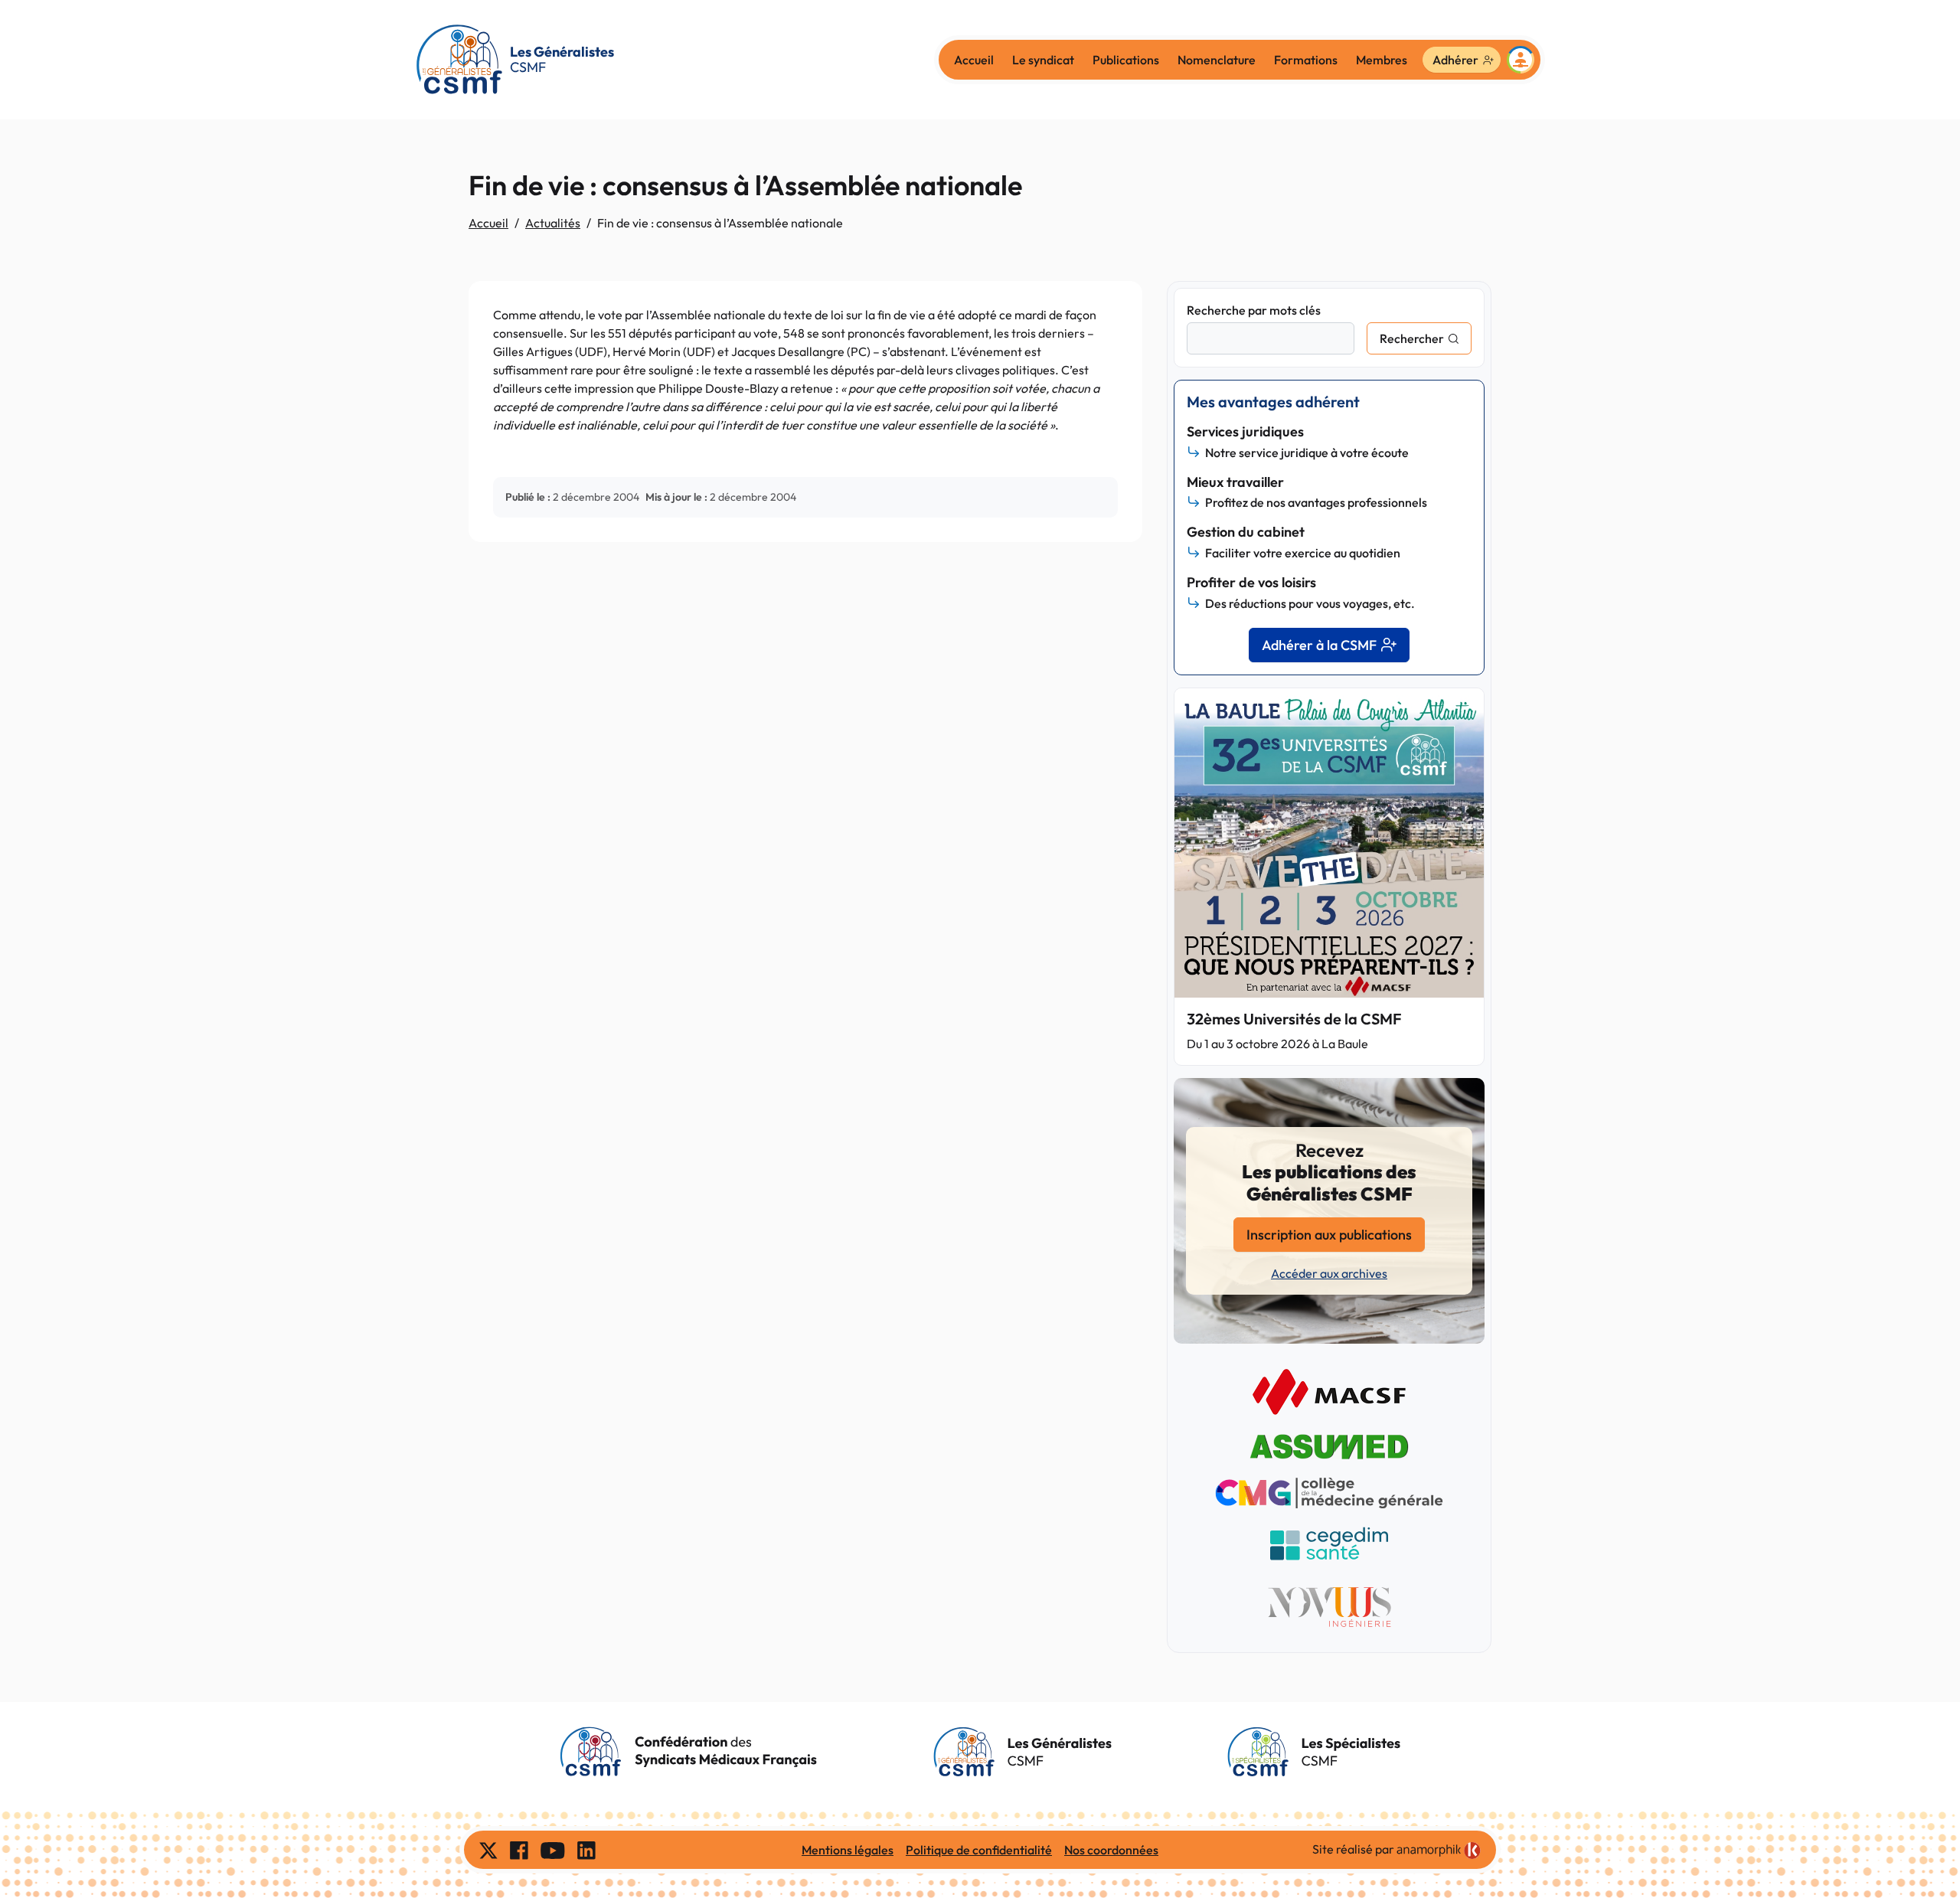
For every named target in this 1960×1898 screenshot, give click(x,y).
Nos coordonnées (1111, 1850)
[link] (1439, 1851)
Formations (1306, 60)
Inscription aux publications (1329, 1235)
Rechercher (1412, 338)
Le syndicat (1043, 60)
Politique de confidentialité (979, 1850)
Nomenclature (1217, 60)
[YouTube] (553, 1850)
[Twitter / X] (488, 1850)
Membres (1382, 60)
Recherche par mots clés (1254, 310)
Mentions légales (848, 1850)
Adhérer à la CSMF (1319, 645)
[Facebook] (519, 1850)
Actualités (553, 223)
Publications (1126, 60)
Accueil (974, 60)
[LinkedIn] (586, 1850)
